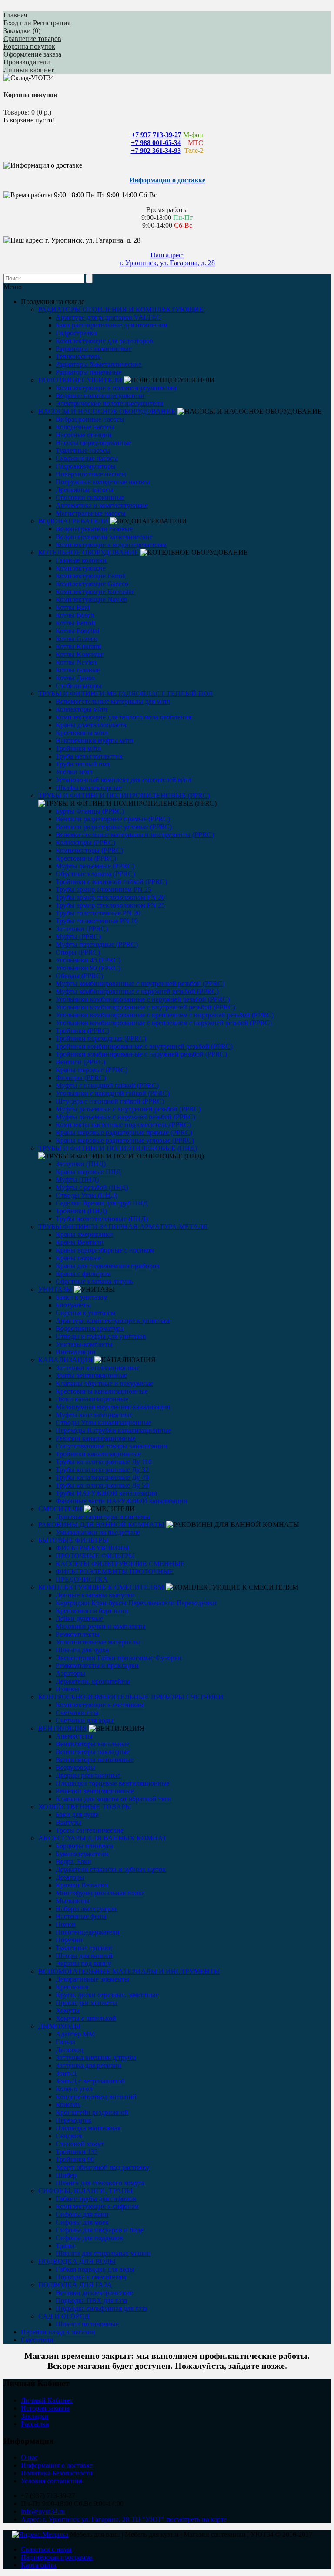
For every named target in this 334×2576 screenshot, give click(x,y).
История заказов (45, 2408)
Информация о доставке (57, 2465)
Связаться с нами (46, 2549)
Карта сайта (38, 2565)
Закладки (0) (22, 31)
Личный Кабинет (47, 2400)
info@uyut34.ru (43, 2511)
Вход (11, 23)
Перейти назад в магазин (58, 2332)
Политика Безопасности (57, 2473)
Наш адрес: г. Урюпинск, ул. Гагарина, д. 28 (167, 259)
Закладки (35, 2416)
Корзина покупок (29, 46)
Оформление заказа (32, 54)
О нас (29, 2457)
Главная (15, 15)
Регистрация (52, 23)
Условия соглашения (51, 2481)
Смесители (37, 2340)
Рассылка (35, 2424)
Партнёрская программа (57, 2557)
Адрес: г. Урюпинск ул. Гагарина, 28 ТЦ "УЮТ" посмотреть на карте (124, 2519)
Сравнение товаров (32, 39)
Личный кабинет (29, 70)
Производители (27, 62)
